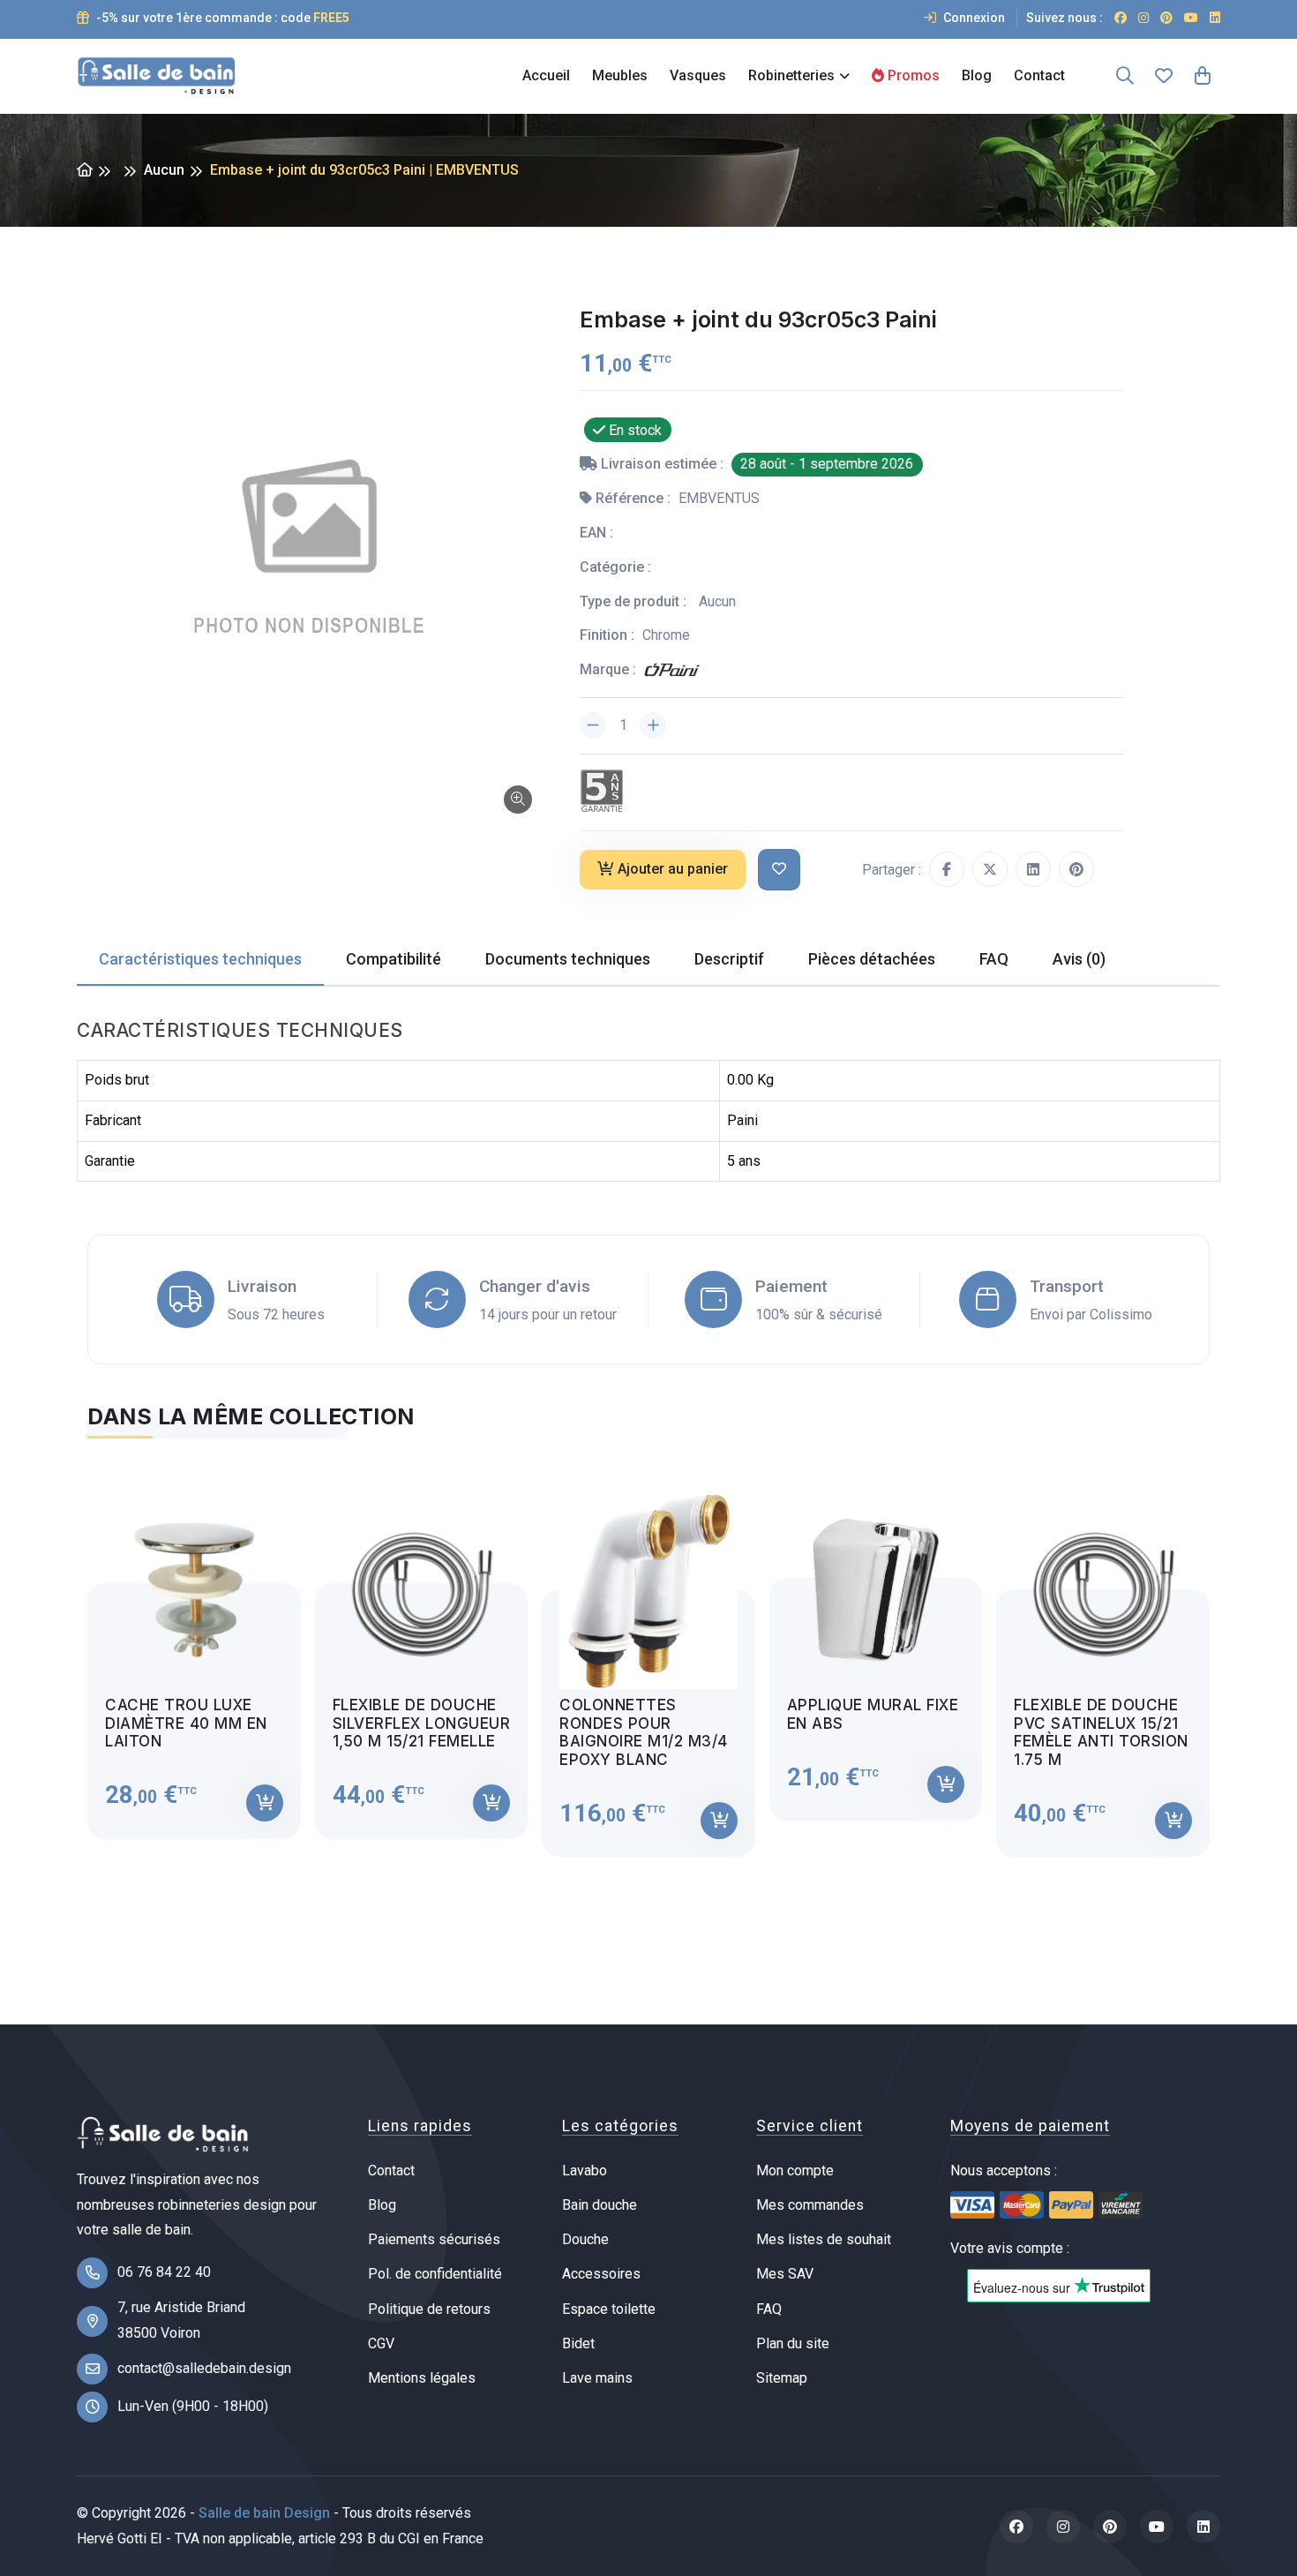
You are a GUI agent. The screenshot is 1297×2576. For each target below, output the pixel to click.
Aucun (164, 170)
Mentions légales (422, 2378)
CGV (381, 2343)
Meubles (620, 75)
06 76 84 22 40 (164, 2272)
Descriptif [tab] (729, 959)
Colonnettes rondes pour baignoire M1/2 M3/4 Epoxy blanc (644, 1732)
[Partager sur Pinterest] (1076, 869)
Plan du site (793, 2343)
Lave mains (597, 2378)
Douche (585, 2239)
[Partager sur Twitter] (990, 869)
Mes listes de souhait (824, 2239)
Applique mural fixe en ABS (873, 1714)
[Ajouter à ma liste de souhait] (779, 870)
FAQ (769, 2309)
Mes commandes (810, 2205)
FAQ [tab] (994, 959)
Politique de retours (429, 2309)
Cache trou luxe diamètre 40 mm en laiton (186, 1723)
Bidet (578, 2343)
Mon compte (795, 2170)
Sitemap (782, 2378)
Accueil (546, 75)
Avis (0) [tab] (1079, 959)
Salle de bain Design (264, 2513)
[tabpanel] (648, 1658)
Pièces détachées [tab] (872, 959)
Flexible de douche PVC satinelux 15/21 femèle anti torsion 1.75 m (1101, 1732)
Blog (977, 75)
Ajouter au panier (673, 869)
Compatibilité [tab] (394, 959)
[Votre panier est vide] (1203, 76)
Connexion (973, 18)
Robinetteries (791, 75)
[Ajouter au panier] (265, 1803)
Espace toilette (609, 2309)
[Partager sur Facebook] (947, 869)
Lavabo (585, 2170)
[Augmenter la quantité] (653, 725)
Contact (1039, 75)
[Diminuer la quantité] (593, 725)
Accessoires (601, 2274)
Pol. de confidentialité (435, 2274)
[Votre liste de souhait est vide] (1164, 76)
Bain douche (600, 2205)
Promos (912, 75)
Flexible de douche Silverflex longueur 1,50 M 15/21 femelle (422, 1723)
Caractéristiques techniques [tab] (200, 959)
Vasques (698, 75)
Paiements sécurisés (434, 2239)
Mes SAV (785, 2274)
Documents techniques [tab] (568, 959)
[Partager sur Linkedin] (1033, 869)
